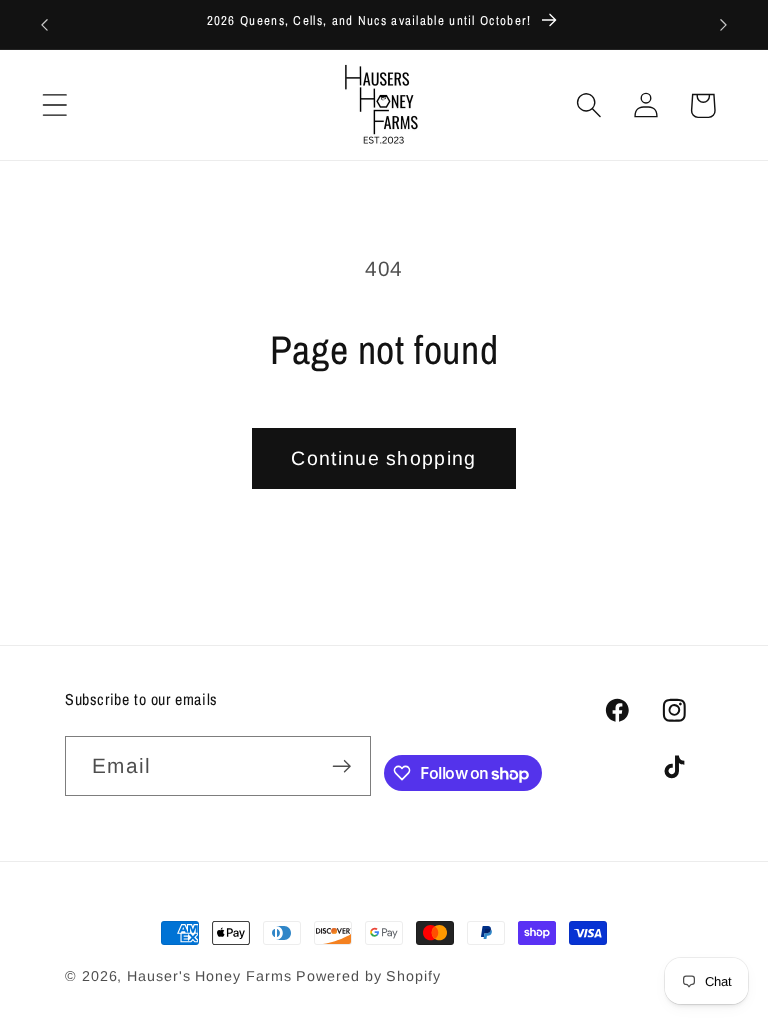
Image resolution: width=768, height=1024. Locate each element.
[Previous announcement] (44, 25)
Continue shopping (383, 458)
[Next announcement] (724, 25)
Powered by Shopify (368, 976)
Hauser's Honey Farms (209, 976)
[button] (54, 105)
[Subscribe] (341, 766)
